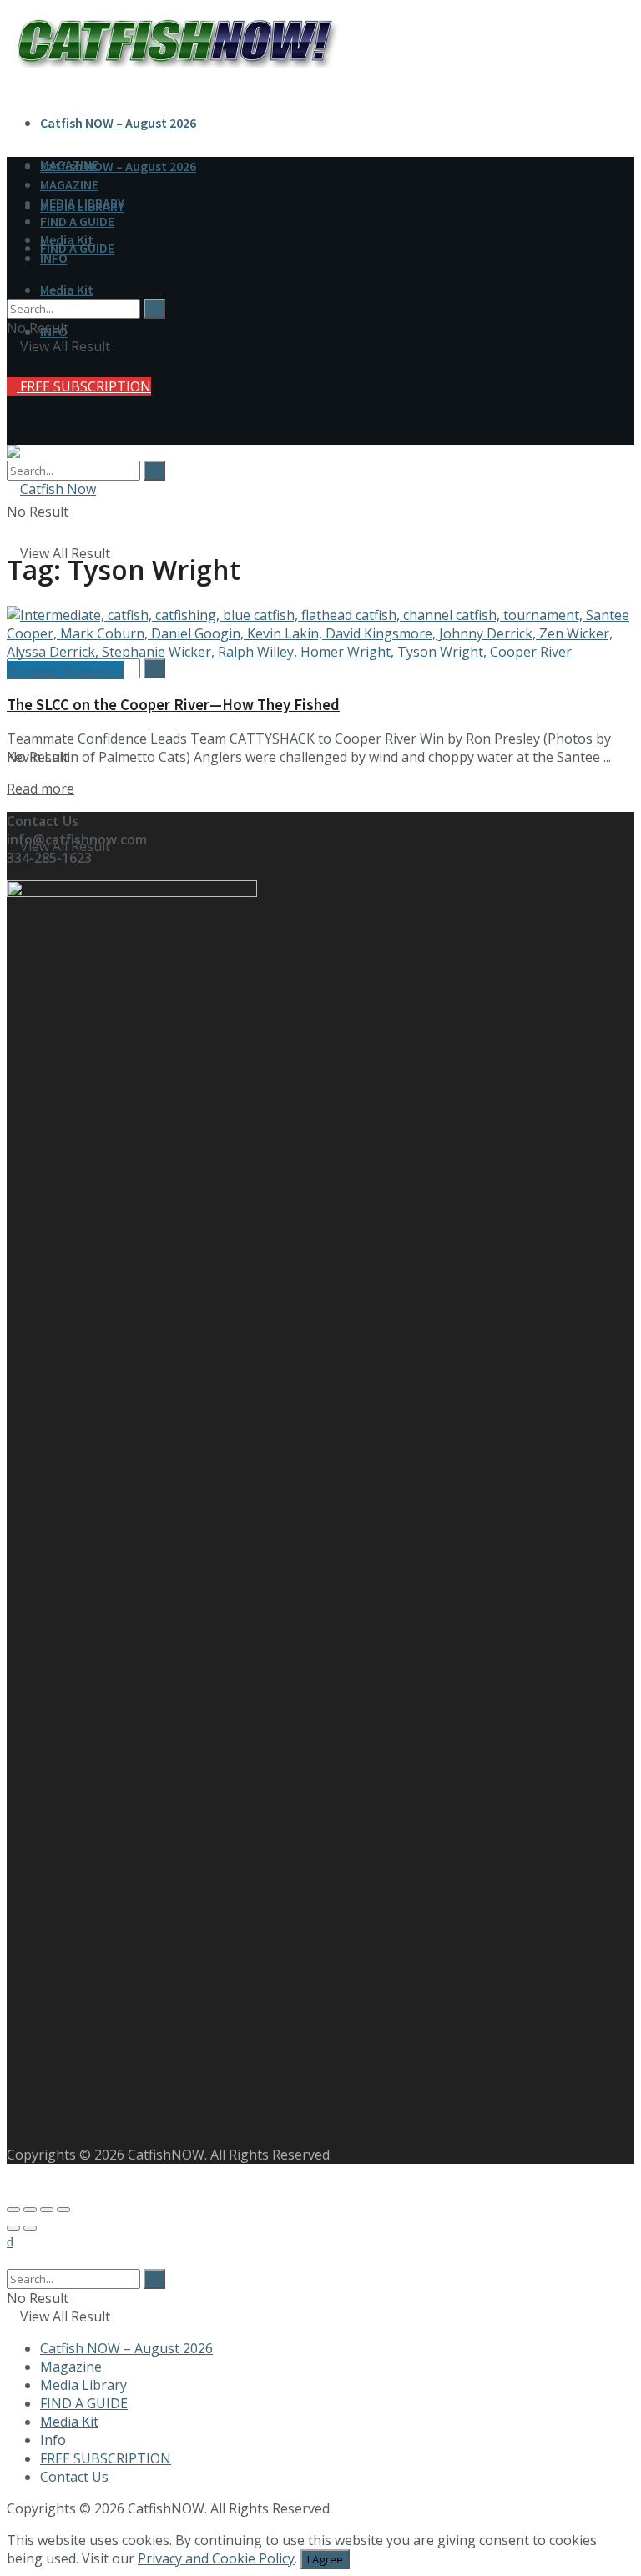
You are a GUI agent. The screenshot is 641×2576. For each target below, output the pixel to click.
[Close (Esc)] (13, 2210)
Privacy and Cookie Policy (216, 2558)
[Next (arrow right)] (30, 2228)
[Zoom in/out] (63, 2210)
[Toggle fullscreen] (47, 2210)
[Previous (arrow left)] (13, 2228)
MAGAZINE (69, 184)
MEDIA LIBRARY (82, 203)
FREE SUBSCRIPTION (84, 386)
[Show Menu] (12, 400)
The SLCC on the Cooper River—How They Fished (173, 705)
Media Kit (67, 290)
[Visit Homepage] (51, 489)
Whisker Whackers (65, 670)
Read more (40, 789)
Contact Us (74, 2477)
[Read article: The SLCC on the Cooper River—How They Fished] (320, 633)
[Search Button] (154, 471)
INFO (54, 258)
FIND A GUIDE (77, 221)
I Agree (325, 2559)
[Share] (30, 2210)
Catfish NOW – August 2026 (118, 123)
